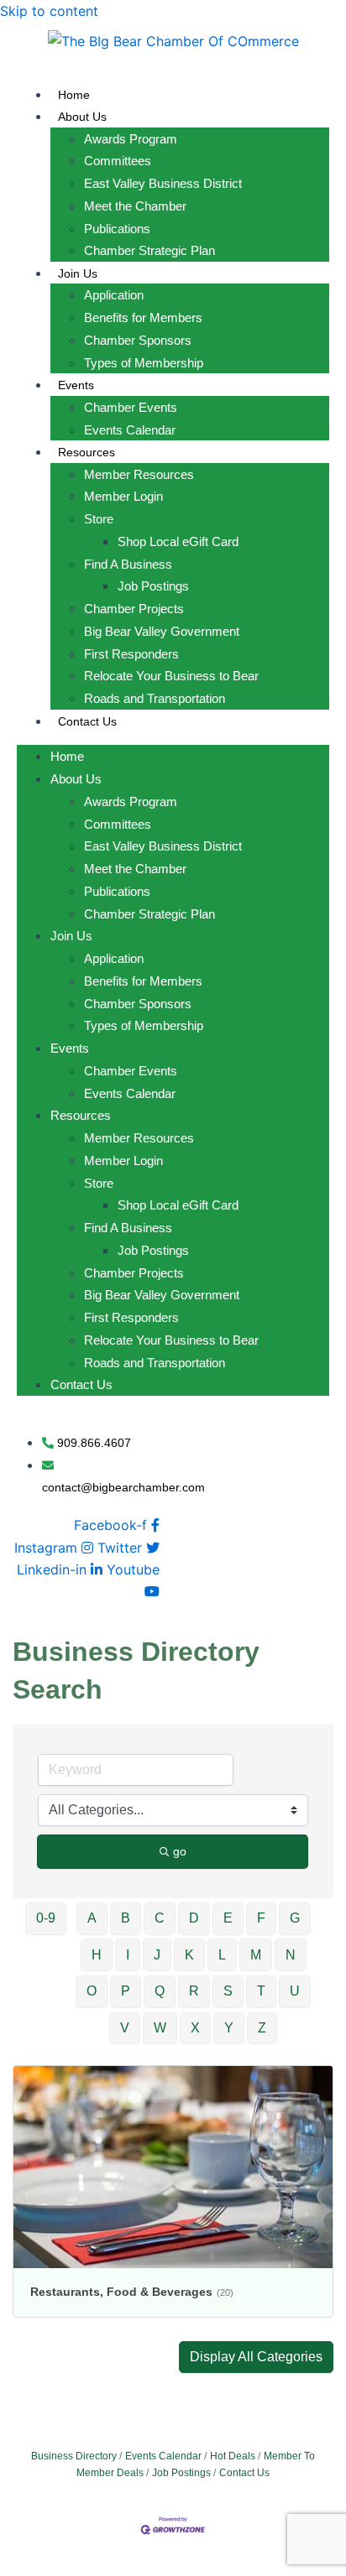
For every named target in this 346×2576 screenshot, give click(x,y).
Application (114, 295)
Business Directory (74, 2456)
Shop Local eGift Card (178, 541)
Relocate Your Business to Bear (171, 676)
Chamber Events (131, 407)
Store (99, 519)
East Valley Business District (163, 183)
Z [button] (262, 2028)
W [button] (160, 2028)
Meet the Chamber (135, 206)
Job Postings (153, 586)
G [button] (295, 1918)
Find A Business (128, 564)
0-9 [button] (46, 1918)
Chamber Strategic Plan (149, 250)
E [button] (228, 1918)
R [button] (194, 1991)
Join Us (78, 273)
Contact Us (87, 721)
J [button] (157, 1955)
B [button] (126, 1918)
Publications (117, 229)
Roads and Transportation (155, 698)
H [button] (97, 1955)
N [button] (291, 1955)
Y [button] (229, 2028)
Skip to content (49, 11)
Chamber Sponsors (138, 340)
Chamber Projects (134, 609)
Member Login (123, 496)
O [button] (92, 1991)
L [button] (222, 1955)
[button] (256, 2357)
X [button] (195, 2028)
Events (76, 385)
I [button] (128, 1955)
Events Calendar (130, 430)
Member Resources (139, 474)
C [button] (160, 1918)
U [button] (295, 1991)
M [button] (256, 1955)
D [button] (194, 1918)
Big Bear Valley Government (162, 631)
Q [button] (160, 1991)
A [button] (92, 1918)
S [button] (228, 1991)
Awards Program (131, 139)
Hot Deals (233, 2456)
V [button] (125, 2028)
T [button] (261, 1991)
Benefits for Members (143, 317)
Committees (118, 161)
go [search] (180, 1851)
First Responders (131, 654)
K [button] (189, 1955)
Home (74, 95)
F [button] (261, 1918)
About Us (82, 117)
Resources (86, 452)
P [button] (126, 1991)
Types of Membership (144, 363)
